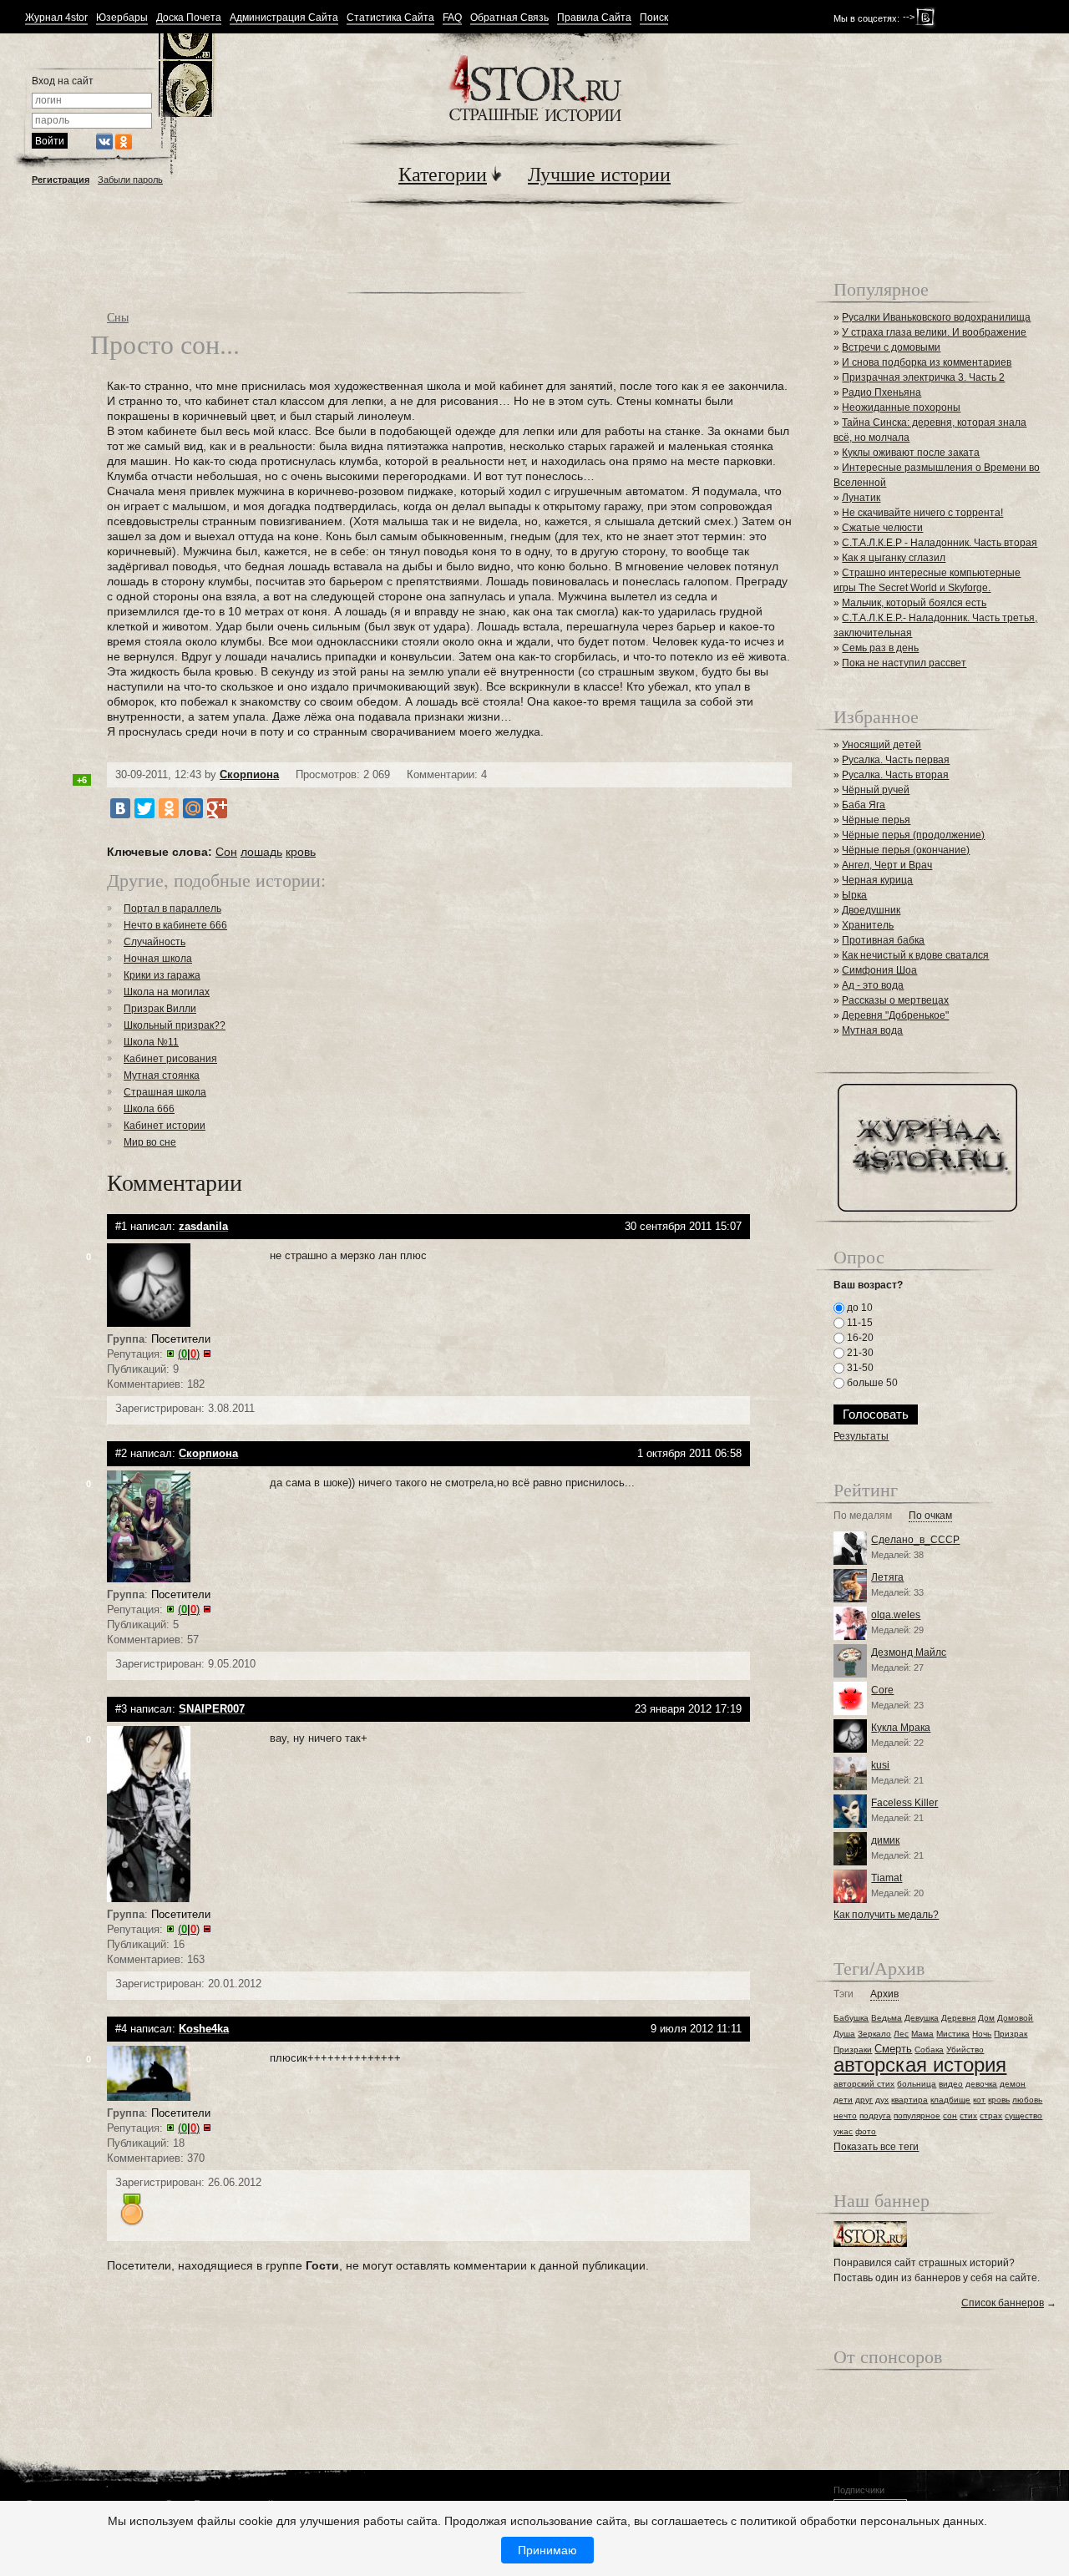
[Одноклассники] (169, 808)
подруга (875, 2115)
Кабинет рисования (170, 1059)
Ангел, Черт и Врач (887, 865)
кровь (301, 852)
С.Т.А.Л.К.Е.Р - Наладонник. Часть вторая (940, 543)
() (189, 1354)
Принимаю (547, 2550)
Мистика (953, 2034)
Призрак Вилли (160, 1009)
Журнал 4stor (56, 18)
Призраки (853, 2050)
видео (951, 2084)
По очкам (930, 1516)
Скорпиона (249, 774)
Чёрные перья (876, 820)
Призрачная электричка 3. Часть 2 (923, 377)
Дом (986, 2018)
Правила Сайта (594, 18)
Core (882, 1690)
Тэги (844, 1994)
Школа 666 (149, 1109)
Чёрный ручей (876, 790)
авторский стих (864, 2084)
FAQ (452, 18)
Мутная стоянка (162, 1075)
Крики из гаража (162, 975)
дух (882, 2100)
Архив (884, 1994)
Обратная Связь (509, 18)
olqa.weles (896, 1615)
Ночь (982, 2034)
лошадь (261, 852)
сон (950, 2115)
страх (991, 2115)
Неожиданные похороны (901, 407)
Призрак (1011, 2034)
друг (864, 2100)
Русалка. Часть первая (896, 760)
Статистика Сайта (390, 18)
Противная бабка (883, 940)
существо (1023, 2115)
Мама (922, 2034)
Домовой (1015, 2018)
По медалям (863, 1516)
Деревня (958, 2018)
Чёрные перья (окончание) (906, 850)
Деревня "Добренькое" (895, 1015)
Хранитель (868, 925)
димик (885, 1840)
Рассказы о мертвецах (895, 1000)
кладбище (950, 2100)
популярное (917, 2115)
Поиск (654, 18)
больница (917, 2084)
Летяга (887, 1577)
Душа (844, 2034)
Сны (118, 317)
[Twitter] (144, 808)
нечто (845, 2115)
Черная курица (877, 880)
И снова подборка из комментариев (927, 362)
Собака (929, 2050)
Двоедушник (871, 910)
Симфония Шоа (879, 970)
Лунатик (861, 498)
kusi (880, 1765)
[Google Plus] (217, 808)
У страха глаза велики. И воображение (934, 332)
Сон (226, 852)
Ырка (854, 895)
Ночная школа (158, 959)
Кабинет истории (165, 1126)
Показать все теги (876, 2147)
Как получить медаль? (886, 1915)
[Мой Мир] (193, 808)
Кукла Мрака (901, 1728)
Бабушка (851, 2018)
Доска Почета (189, 18)
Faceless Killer (904, 1803)
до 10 (859, 1308)
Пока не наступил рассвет (904, 663)
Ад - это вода (873, 985)
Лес (901, 2034)
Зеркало (874, 2034)
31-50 (859, 1368)
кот (979, 2100)
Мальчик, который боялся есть (914, 603)
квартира (909, 2100)
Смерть (893, 2049)
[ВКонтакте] (120, 808)
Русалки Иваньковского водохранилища (936, 317)
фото (866, 2131)
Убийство (965, 2050)
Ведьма (887, 2018)
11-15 (859, 1323)
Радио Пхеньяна (882, 392)
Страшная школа (165, 1092)
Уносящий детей (882, 745)
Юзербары (122, 18)
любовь (1027, 2100)
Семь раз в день (880, 648)
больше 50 (871, 1383)
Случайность (155, 942)
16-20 (859, 1338)
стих (968, 2115)
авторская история (920, 2065)
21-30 (859, 1353)
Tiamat (887, 1878)
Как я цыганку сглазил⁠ (894, 558)
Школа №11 (151, 1042)
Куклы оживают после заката (911, 453)
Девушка (922, 2018)
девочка (981, 2084)
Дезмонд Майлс (909, 1652)
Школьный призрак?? (175, 1025)
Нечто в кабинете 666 (175, 925)
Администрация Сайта (284, 18)
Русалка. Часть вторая (895, 775)
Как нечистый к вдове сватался (915, 955)
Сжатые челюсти (882, 528)
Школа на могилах (167, 992)
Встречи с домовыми (891, 347)
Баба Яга (864, 805)
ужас (843, 2131)
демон (1013, 2084)
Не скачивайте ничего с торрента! (922, 513)
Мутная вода (872, 1030)
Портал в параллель (172, 908)
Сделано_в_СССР (915, 1540)
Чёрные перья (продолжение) (913, 835)
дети (843, 2100)
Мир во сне (150, 1142)
